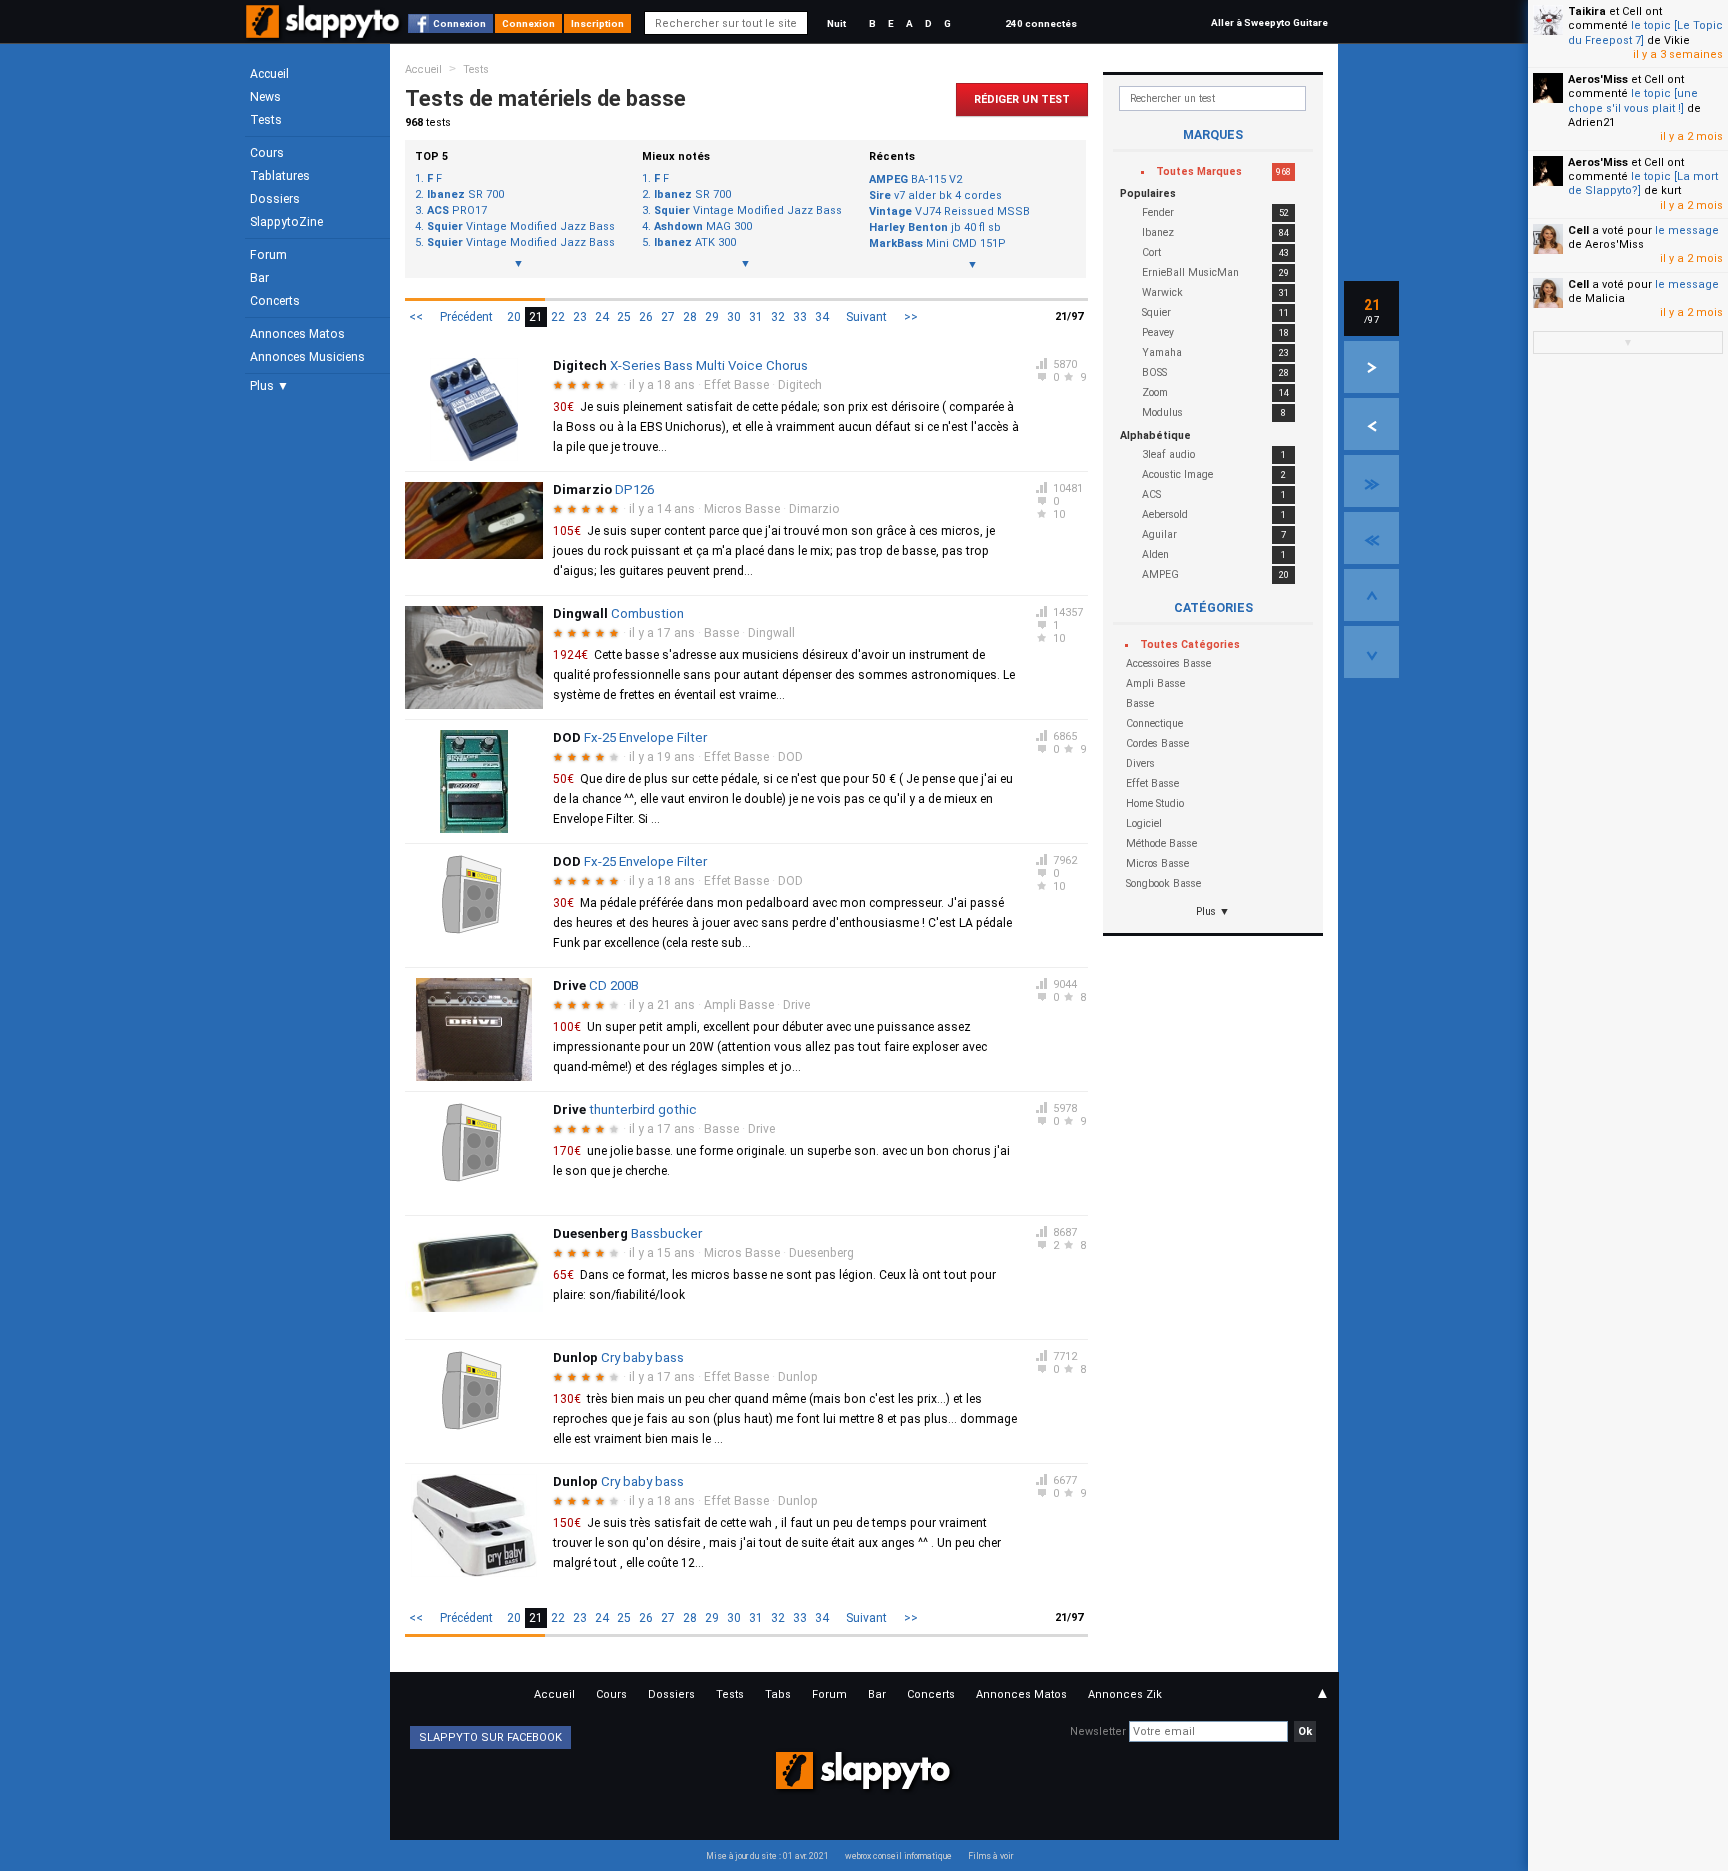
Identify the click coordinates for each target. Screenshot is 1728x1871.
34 (822, 317)
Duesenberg (821, 1253)
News (265, 97)
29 (712, 317)
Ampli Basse (739, 1005)
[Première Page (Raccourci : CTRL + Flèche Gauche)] (1371, 538)
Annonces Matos (297, 334)
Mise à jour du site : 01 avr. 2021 (767, 1856)
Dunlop (798, 1377)
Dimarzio (814, 509)
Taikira (1587, 11)
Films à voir (990, 1856)
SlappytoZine (286, 222)
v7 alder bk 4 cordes (935, 195)
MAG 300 (703, 227)
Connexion (459, 23)
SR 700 (465, 195)
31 (756, 317)
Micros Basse (742, 509)
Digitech (800, 385)
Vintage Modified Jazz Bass (521, 227)
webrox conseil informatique (898, 1856)
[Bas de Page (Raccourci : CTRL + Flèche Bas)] (1371, 652)
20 (514, 317)
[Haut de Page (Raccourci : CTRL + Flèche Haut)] (1371, 595)
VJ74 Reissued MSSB (949, 211)
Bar (259, 278)
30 (734, 317)
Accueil (269, 74)
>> (911, 317)
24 (602, 317)
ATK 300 (695, 243)
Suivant (866, 317)
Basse (721, 633)
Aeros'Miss (1598, 79)
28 (690, 317)
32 (778, 317)
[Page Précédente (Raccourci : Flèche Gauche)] (1371, 424)
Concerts (275, 301)
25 (624, 317)
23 (580, 317)
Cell (1578, 230)
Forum (268, 255)
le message (1687, 230)
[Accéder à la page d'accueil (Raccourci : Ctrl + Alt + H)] (324, 31)
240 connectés (1041, 23)
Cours (267, 153)
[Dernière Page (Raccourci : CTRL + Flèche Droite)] (1371, 481)
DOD (790, 757)
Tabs (778, 1694)
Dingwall (771, 633)
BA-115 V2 (915, 179)
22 (558, 317)
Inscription (597, 23)
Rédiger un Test (1022, 99)
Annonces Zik (1125, 1694)
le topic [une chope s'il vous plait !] (1633, 100)
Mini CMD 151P (937, 243)
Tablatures (280, 176)
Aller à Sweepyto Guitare (1269, 22)
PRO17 (457, 211)
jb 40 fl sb (935, 227)
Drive (796, 1005)
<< (416, 317)
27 (668, 317)
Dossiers (275, 199)
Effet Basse (736, 385)
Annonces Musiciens (307, 357)
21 (536, 317)
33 (800, 317)
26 (646, 317)
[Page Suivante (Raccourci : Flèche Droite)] (1371, 367)
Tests (266, 120)
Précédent (466, 317)
